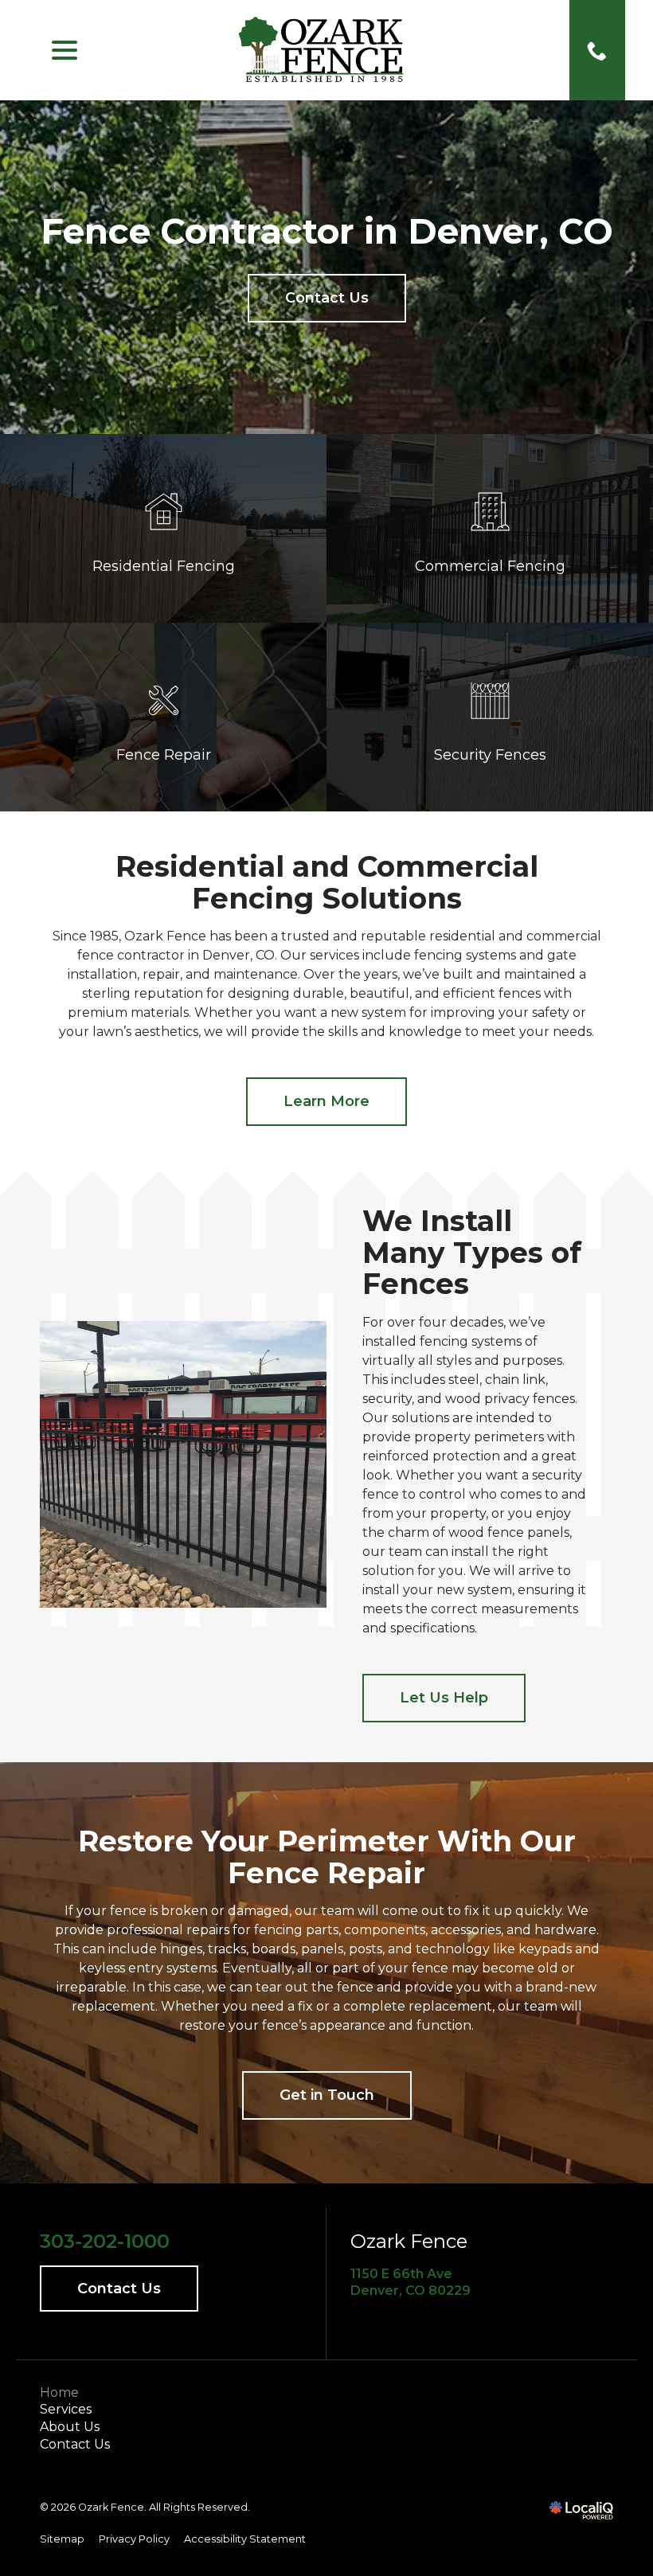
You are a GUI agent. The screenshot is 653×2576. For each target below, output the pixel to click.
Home (59, 2392)
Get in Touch (327, 2095)
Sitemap (62, 2539)
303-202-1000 (105, 2242)
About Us (70, 2427)
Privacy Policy (134, 2539)
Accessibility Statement (245, 2539)
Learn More (326, 1101)
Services (66, 2409)
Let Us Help (444, 1698)
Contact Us (327, 298)
